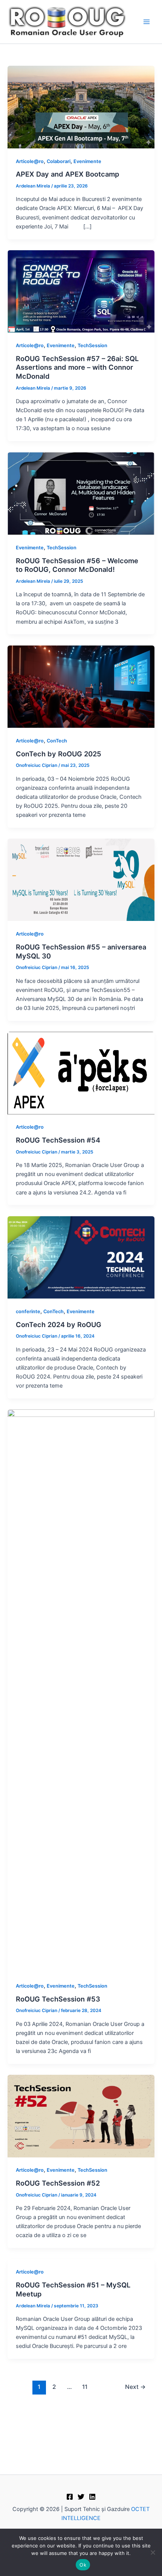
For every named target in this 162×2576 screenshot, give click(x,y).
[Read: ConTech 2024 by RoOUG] (81, 1257)
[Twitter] (81, 2497)
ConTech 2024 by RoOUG (59, 1324)
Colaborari (59, 161)
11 (85, 2387)
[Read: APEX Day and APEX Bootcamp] (81, 107)
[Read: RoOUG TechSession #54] (81, 1073)
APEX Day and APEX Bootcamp (67, 174)
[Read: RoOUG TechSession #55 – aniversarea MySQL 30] (81, 880)
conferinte (28, 1311)
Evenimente (87, 161)
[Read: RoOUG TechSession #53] (81, 1691)
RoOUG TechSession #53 (58, 1999)
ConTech (57, 741)
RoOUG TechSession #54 (58, 1140)
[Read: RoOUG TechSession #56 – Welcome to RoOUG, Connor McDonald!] (81, 493)
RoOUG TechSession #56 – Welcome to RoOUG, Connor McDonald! (77, 565)
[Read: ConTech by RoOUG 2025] (81, 686)
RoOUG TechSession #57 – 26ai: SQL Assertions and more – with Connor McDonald (77, 367)
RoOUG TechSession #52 (58, 2183)
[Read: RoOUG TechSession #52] (81, 2116)
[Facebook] (70, 2497)
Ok (83, 2565)
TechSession (92, 345)
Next (135, 2387)
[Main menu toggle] (147, 22)
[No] (153, 2552)
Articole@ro (30, 161)
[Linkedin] (92, 2497)
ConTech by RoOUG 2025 (59, 754)
